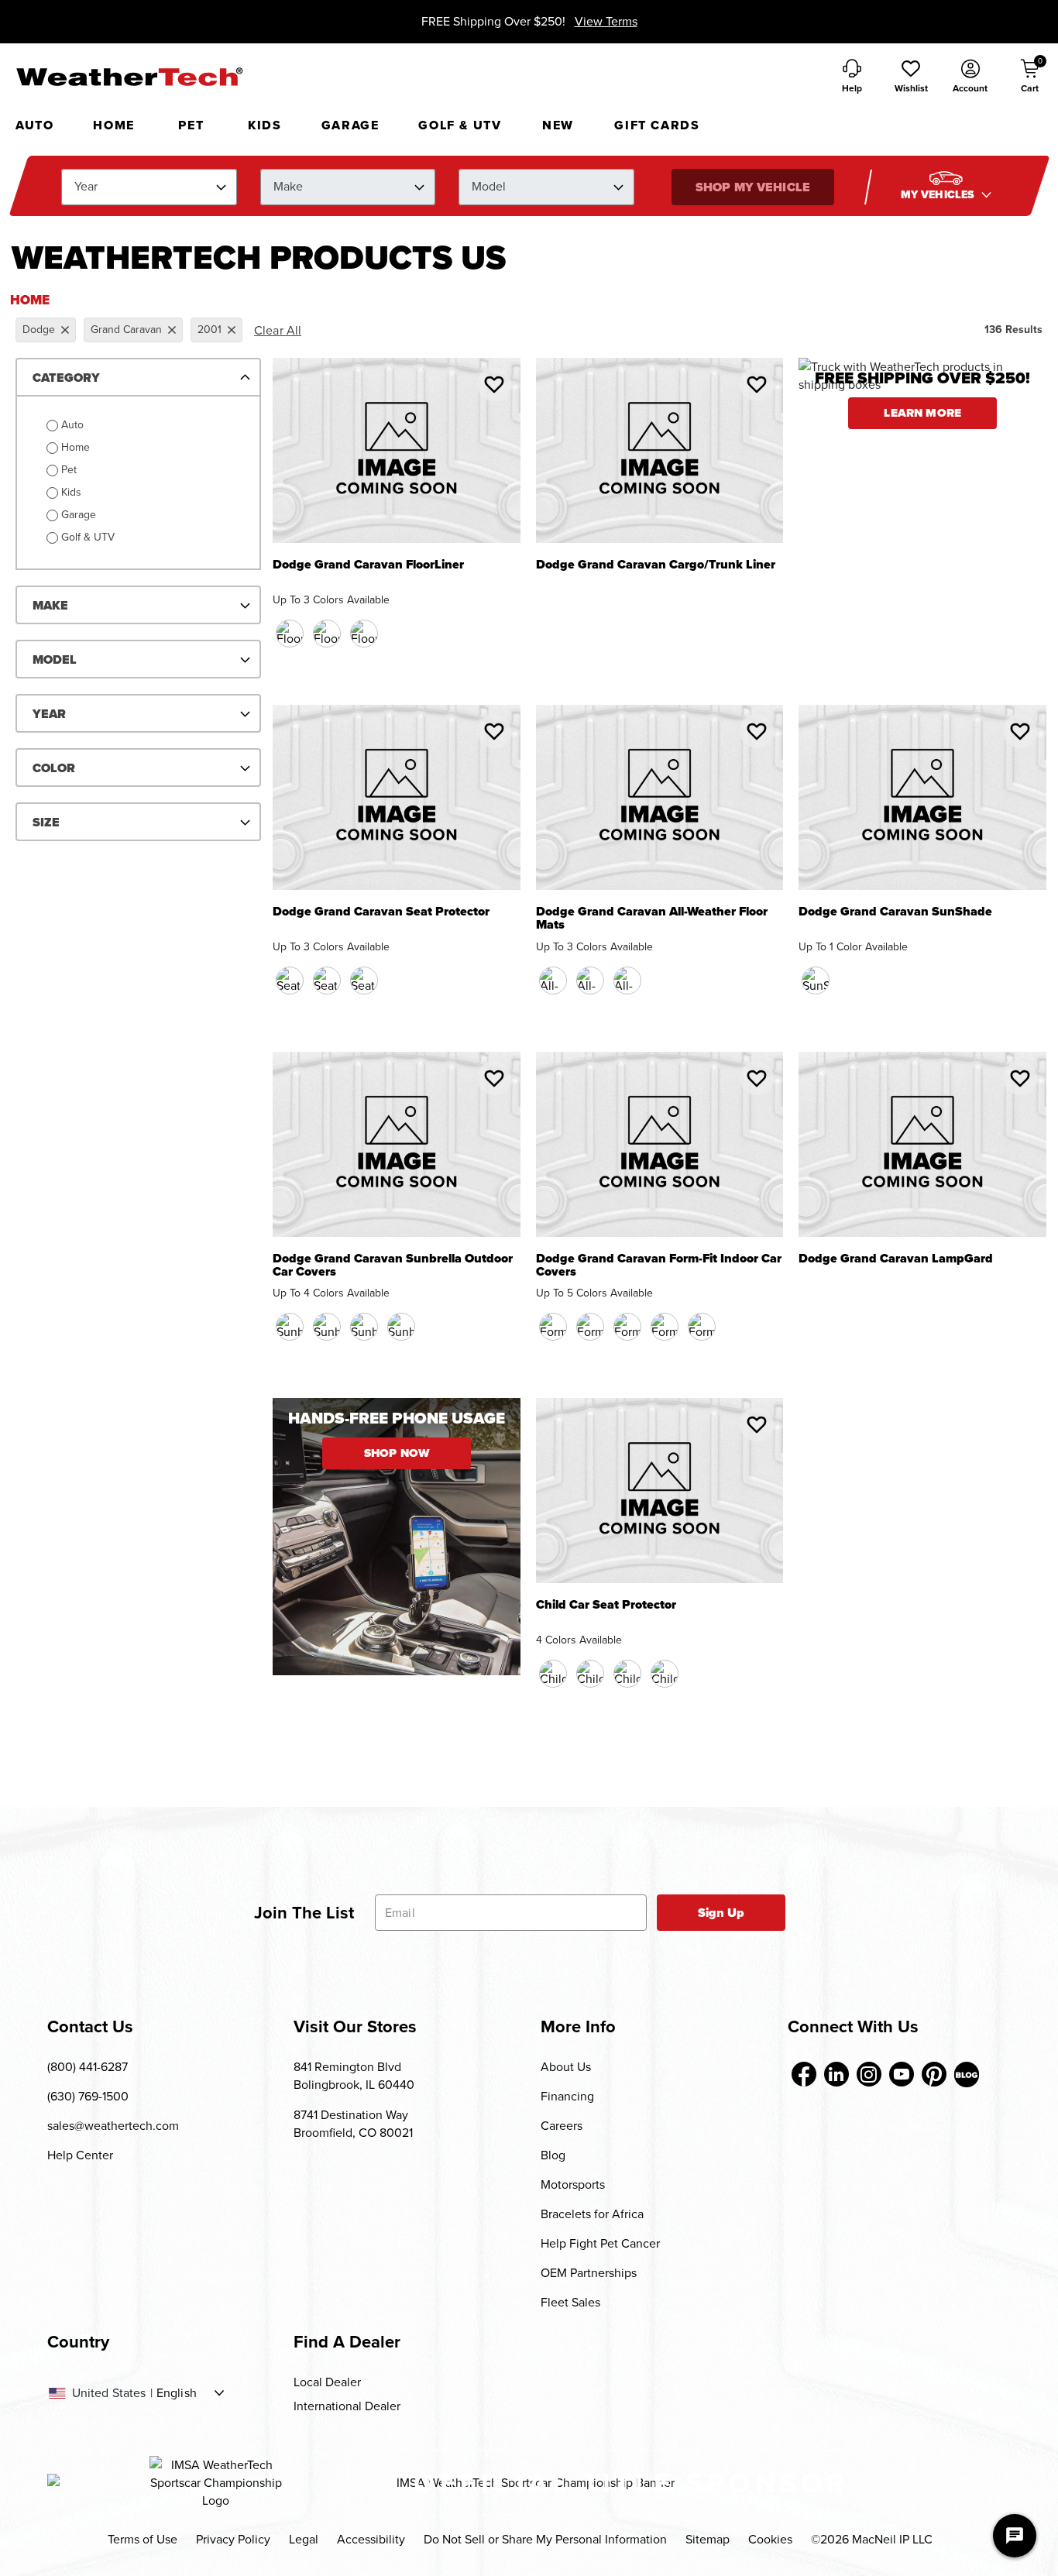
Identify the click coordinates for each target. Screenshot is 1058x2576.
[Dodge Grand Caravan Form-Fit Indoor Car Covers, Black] (553, 1327)
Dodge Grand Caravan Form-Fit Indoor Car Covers (659, 1266)
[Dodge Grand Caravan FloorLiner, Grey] (364, 634)
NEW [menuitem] (558, 125)
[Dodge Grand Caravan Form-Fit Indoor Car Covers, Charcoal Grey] (702, 1327)
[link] (804, 2074)
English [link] (177, 2393)
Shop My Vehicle (752, 187)
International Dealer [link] (347, 2406)
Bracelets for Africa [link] (592, 2214)
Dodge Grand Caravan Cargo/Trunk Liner (656, 566)
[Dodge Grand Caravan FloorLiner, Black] (290, 634)
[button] (911, 77)
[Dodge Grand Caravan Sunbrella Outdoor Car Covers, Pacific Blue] (327, 1327)
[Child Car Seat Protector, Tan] (627, 1674)
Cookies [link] (770, 2539)
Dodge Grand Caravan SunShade (895, 913)
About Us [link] (566, 2067)
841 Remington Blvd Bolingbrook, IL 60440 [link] (354, 2076)
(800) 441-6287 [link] (88, 2067)
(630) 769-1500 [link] (88, 2096)
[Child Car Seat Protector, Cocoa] (590, 1674)
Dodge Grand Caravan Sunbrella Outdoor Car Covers (393, 1266)
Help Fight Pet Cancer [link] (600, 2243)
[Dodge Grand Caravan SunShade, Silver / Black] (816, 981)
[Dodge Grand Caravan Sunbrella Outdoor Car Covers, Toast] (364, 1327)
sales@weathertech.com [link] (113, 2126)
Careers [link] (562, 2126)
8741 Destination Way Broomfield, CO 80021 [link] (353, 2124)
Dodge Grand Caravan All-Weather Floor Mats (652, 919)
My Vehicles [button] (939, 195)
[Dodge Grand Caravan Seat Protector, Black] (290, 981)
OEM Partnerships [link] (589, 2273)
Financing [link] (567, 2096)
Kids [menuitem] (264, 125)
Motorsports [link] (573, 2184)
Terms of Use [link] (143, 2539)
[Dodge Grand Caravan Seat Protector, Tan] (327, 981)
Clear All (278, 330)
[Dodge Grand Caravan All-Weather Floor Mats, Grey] (627, 981)
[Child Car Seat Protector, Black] (553, 1674)
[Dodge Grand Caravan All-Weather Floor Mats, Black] (553, 981)
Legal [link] (304, 2539)
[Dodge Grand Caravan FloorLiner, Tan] (327, 634)
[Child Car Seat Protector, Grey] (665, 1674)
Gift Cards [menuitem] (657, 125)
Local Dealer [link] (327, 2382)
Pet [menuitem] (191, 125)
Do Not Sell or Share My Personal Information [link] (545, 2539)
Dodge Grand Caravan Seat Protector (381, 913)
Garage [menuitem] (350, 125)
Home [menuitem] (113, 125)
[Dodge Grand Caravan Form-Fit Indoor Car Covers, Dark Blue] (590, 1327)
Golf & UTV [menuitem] (460, 125)
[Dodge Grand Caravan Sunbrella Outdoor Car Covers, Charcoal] (290, 1327)
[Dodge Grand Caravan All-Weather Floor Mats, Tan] (590, 981)
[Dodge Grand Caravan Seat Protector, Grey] (364, 981)
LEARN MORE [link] (922, 413)
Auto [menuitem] (34, 125)
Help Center (80, 2155)
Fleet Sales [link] (570, 2302)
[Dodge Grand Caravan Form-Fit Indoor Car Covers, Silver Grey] (665, 1327)
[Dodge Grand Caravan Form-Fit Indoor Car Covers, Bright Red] (627, 1327)
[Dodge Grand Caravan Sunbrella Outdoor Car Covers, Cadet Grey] (401, 1327)
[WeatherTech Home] (129, 77)
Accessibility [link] (371, 2539)
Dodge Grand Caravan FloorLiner (368, 566)
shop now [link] (397, 1453)
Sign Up (721, 1913)
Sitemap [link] (708, 2539)
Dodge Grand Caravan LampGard (896, 1260)
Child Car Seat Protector (606, 1606)
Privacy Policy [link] (233, 2539)
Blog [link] (553, 2155)
